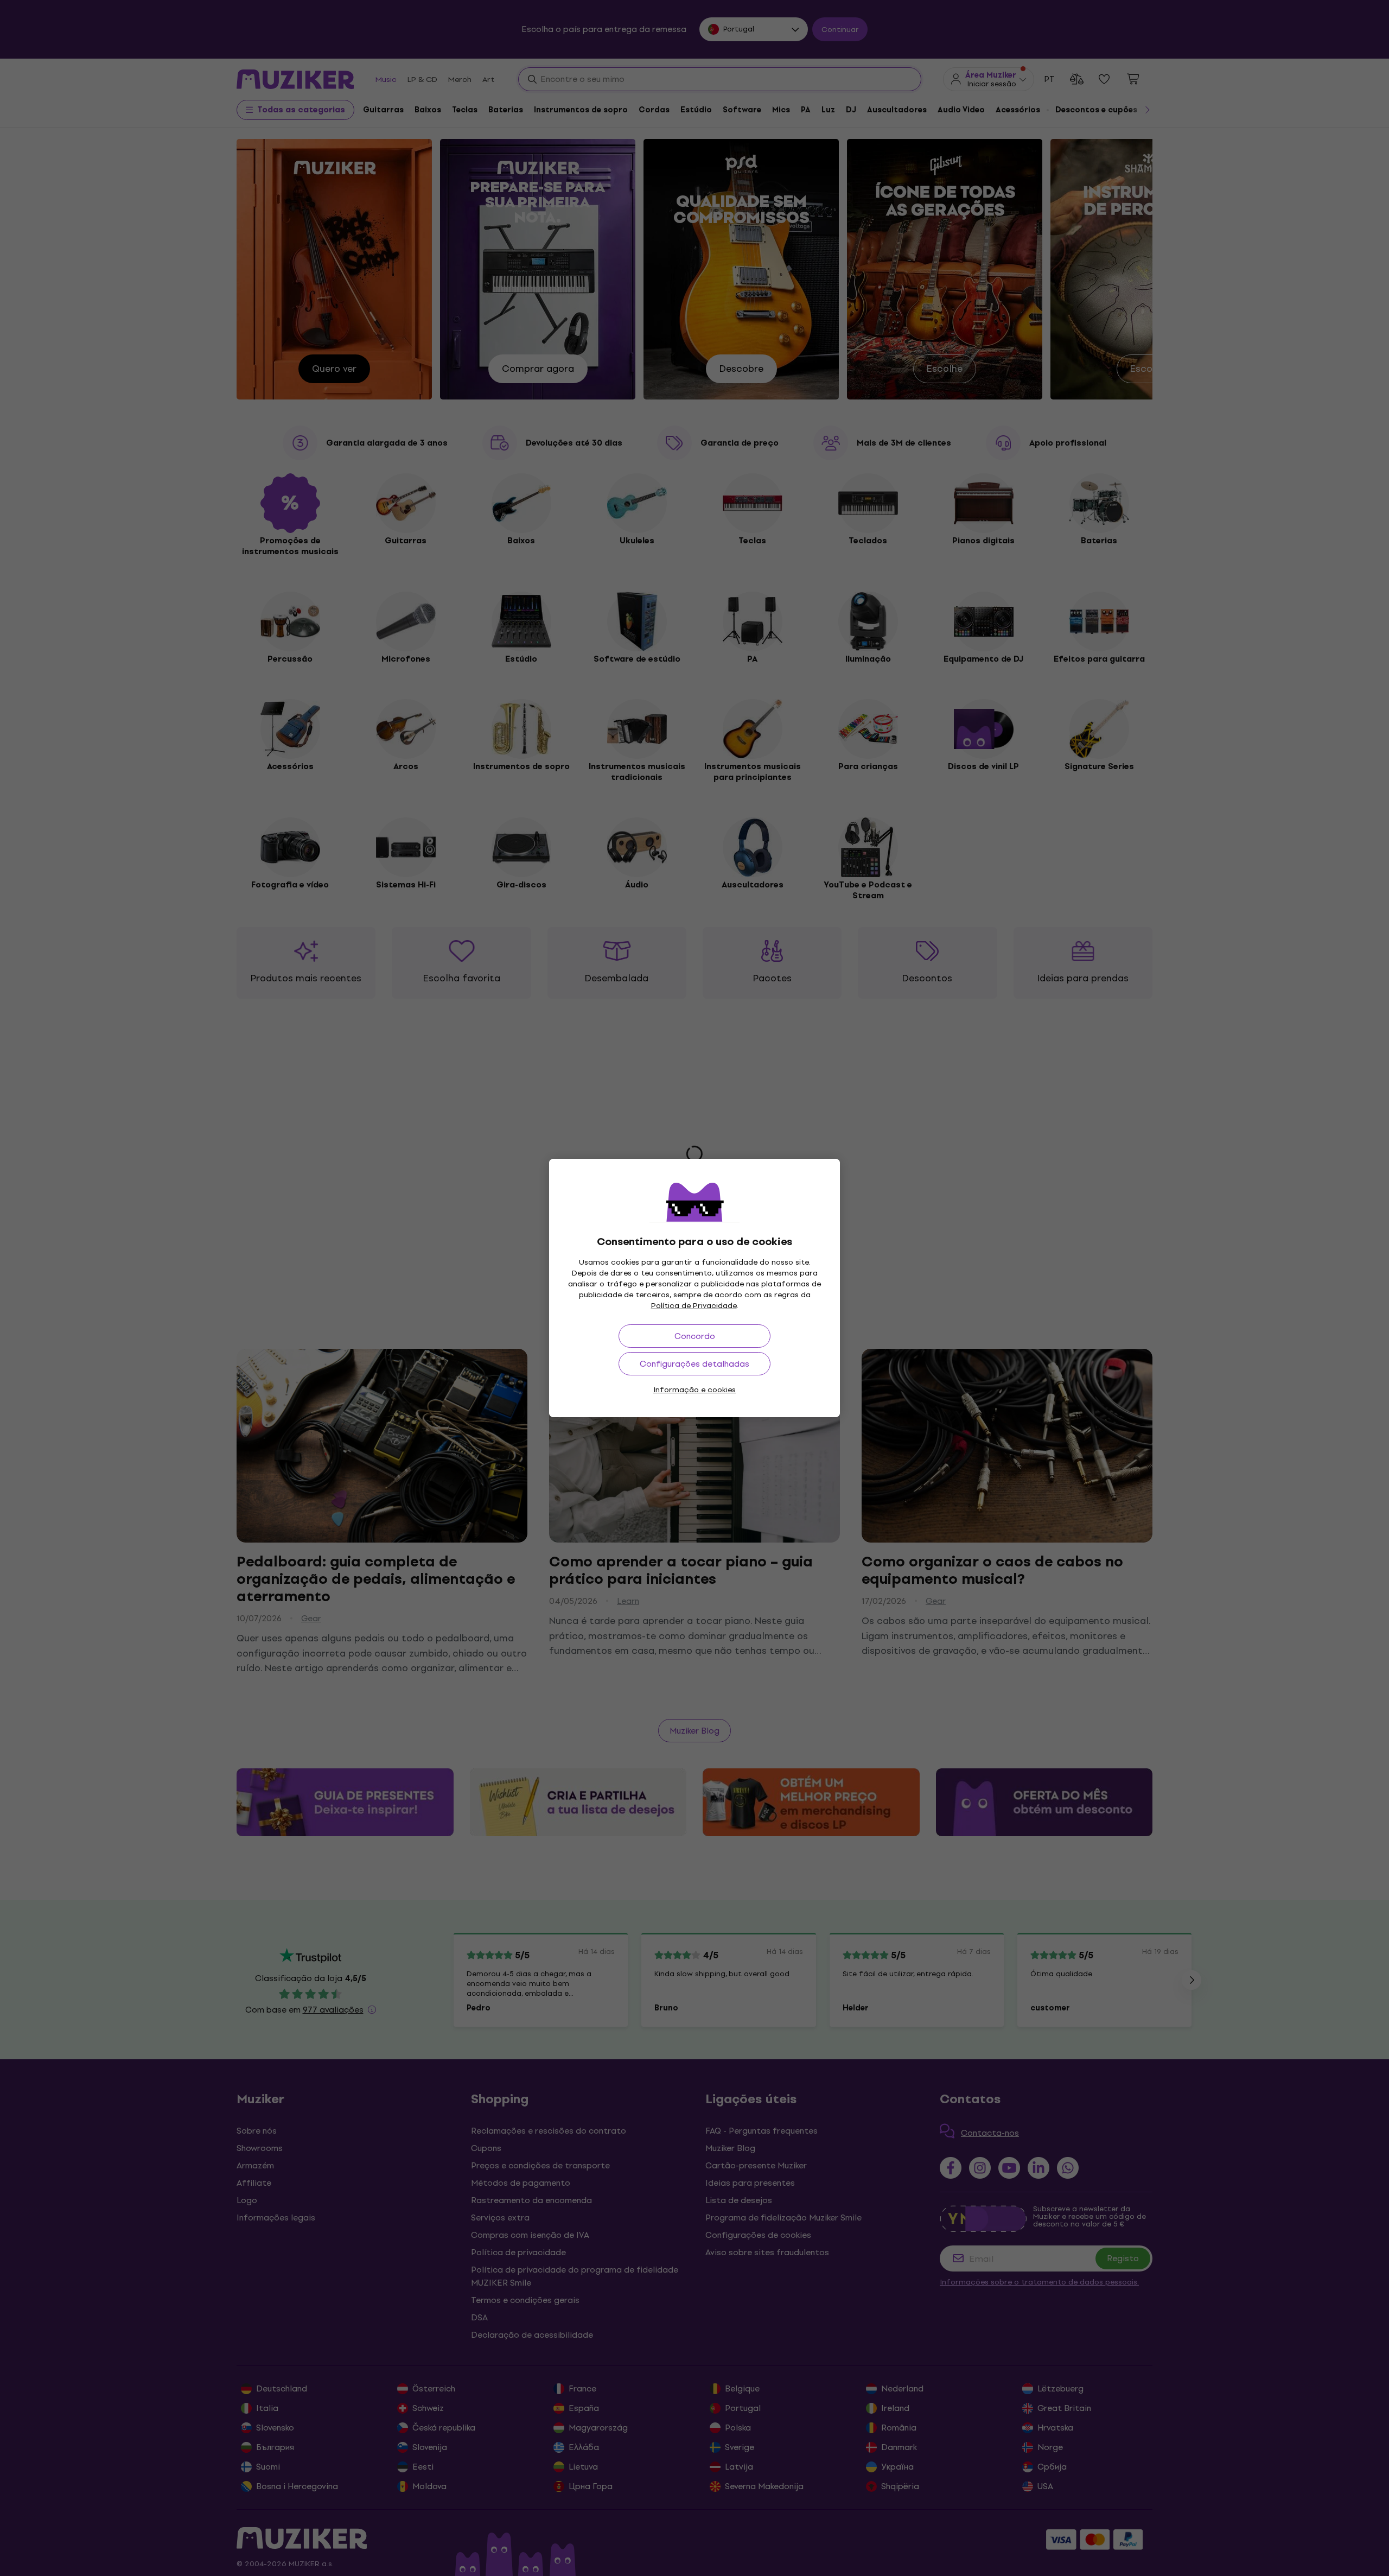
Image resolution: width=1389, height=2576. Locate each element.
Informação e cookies (694, 1390)
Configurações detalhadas (694, 1364)
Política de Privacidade (694, 1306)
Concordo (695, 1336)
